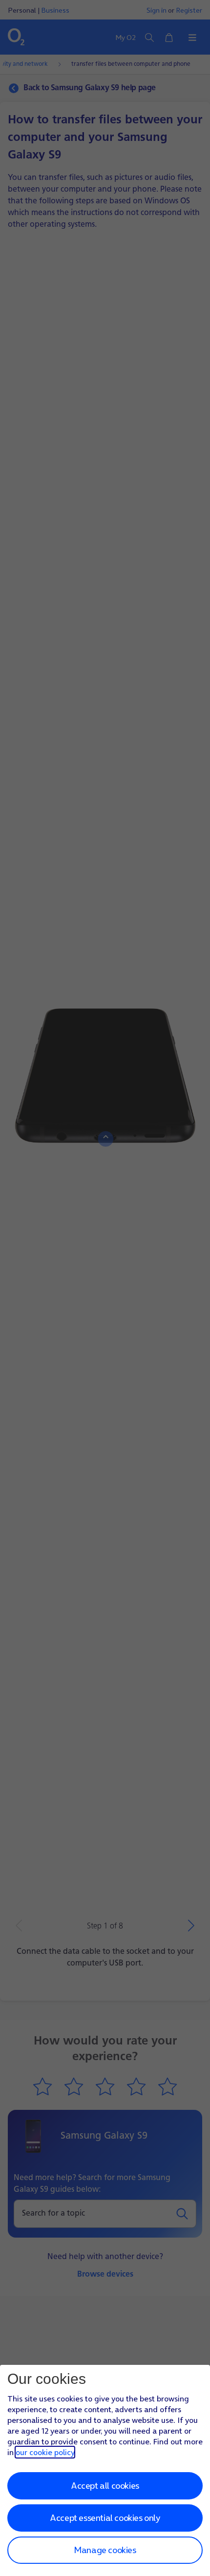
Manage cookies (105, 2550)
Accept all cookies (105, 2486)
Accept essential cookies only (105, 2518)
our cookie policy (45, 2452)
